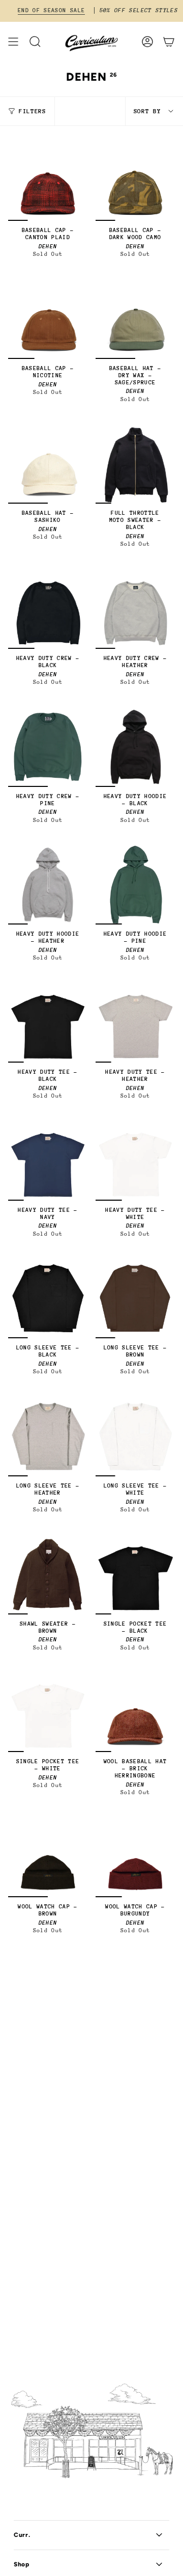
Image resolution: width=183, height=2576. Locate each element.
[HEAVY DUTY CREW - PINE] (48, 747)
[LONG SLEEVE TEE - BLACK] (48, 1299)
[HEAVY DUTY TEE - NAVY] (48, 1161)
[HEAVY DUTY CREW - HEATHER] (135, 609)
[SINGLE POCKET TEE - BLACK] (135, 1575)
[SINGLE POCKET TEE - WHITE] (48, 1712)
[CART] (169, 42)
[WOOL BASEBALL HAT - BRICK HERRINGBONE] (135, 1712)
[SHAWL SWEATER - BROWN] (48, 1575)
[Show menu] (13, 42)
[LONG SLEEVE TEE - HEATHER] (48, 1437)
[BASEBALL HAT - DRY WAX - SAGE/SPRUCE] (135, 319)
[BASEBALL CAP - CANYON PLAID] (48, 181)
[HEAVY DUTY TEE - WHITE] (135, 1161)
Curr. (22, 2535)
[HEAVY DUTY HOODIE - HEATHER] (48, 885)
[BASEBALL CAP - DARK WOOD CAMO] (135, 181)
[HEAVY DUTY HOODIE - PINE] (135, 885)
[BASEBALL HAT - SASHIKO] (48, 464)
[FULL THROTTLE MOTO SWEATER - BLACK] (135, 464)
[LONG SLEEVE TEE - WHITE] (135, 1437)
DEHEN (48, 246)
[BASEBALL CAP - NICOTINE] (48, 319)
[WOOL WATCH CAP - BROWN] (48, 1858)
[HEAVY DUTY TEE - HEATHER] (135, 1023)
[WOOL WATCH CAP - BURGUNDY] (135, 1858)
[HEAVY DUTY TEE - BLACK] (48, 1023)
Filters (33, 111)
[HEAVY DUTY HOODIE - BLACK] (135, 747)
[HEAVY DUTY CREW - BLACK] (48, 609)
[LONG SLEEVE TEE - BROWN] (135, 1299)
